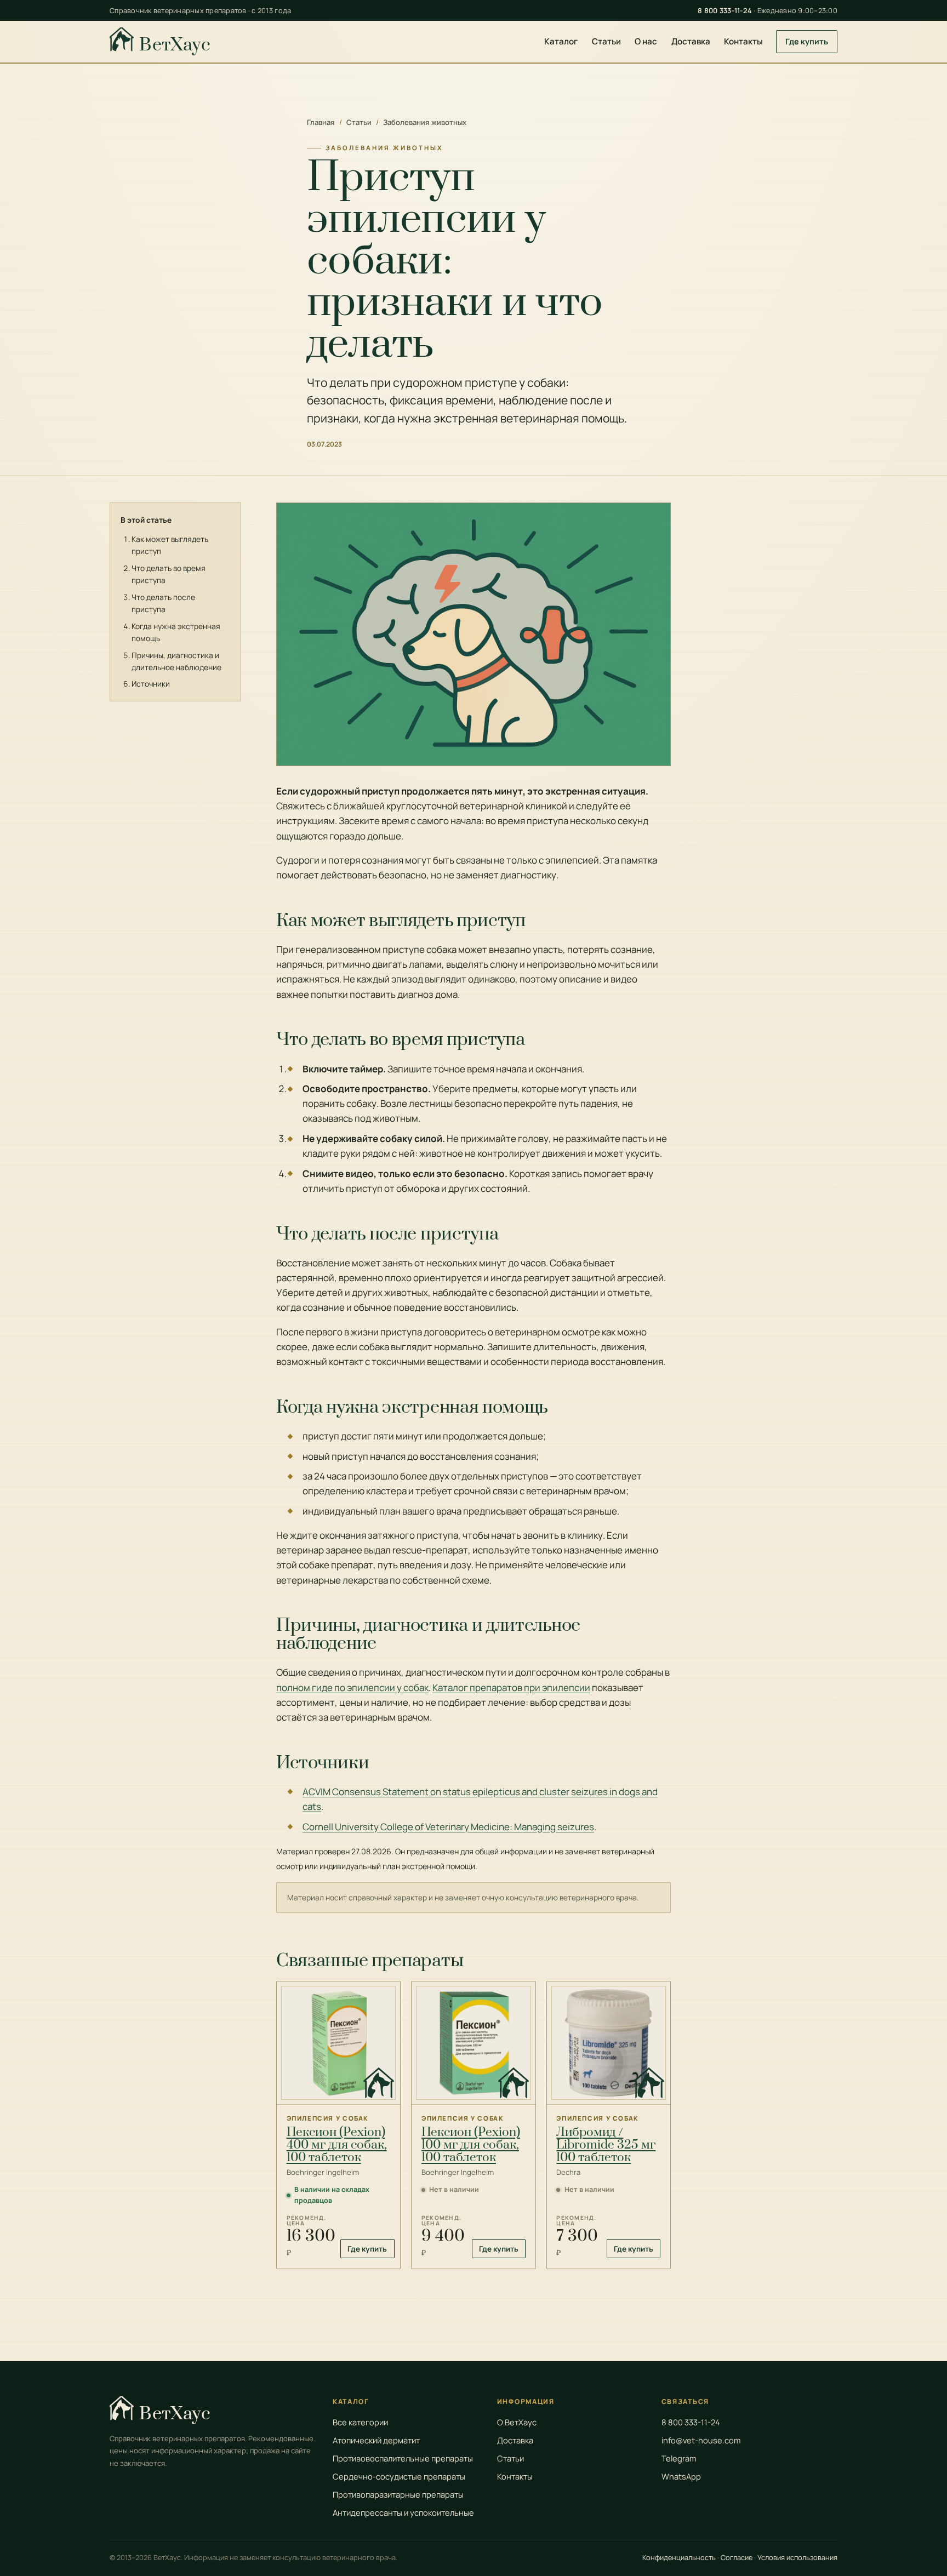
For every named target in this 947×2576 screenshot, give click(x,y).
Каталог (561, 41)
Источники (151, 684)
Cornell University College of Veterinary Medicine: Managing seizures (448, 1827)
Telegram (679, 2458)
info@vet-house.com (701, 2440)
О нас (646, 41)
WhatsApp (681, 2476)
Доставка (691, 41)
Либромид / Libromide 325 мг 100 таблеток (606, 2145)
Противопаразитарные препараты (398, 2494)
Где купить (807, 41)
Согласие (737, 2557)
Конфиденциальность (679, 2557)
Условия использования (797, 2557)
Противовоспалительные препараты (403, 2458)
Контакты (743, 41)
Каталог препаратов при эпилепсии (511, 1687)
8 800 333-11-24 (725, 10)
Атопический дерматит (376, 2440)
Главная (321, 122)
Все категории (360, 2422)
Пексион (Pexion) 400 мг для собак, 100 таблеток (337, 2145)
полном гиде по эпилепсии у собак (352, 1687)
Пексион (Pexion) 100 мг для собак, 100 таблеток (471, 2145)
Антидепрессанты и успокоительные (403, 2512)
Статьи (606, 41)
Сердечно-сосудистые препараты (399, 2476)
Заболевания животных (425, 122)
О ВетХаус (517, 2422)
